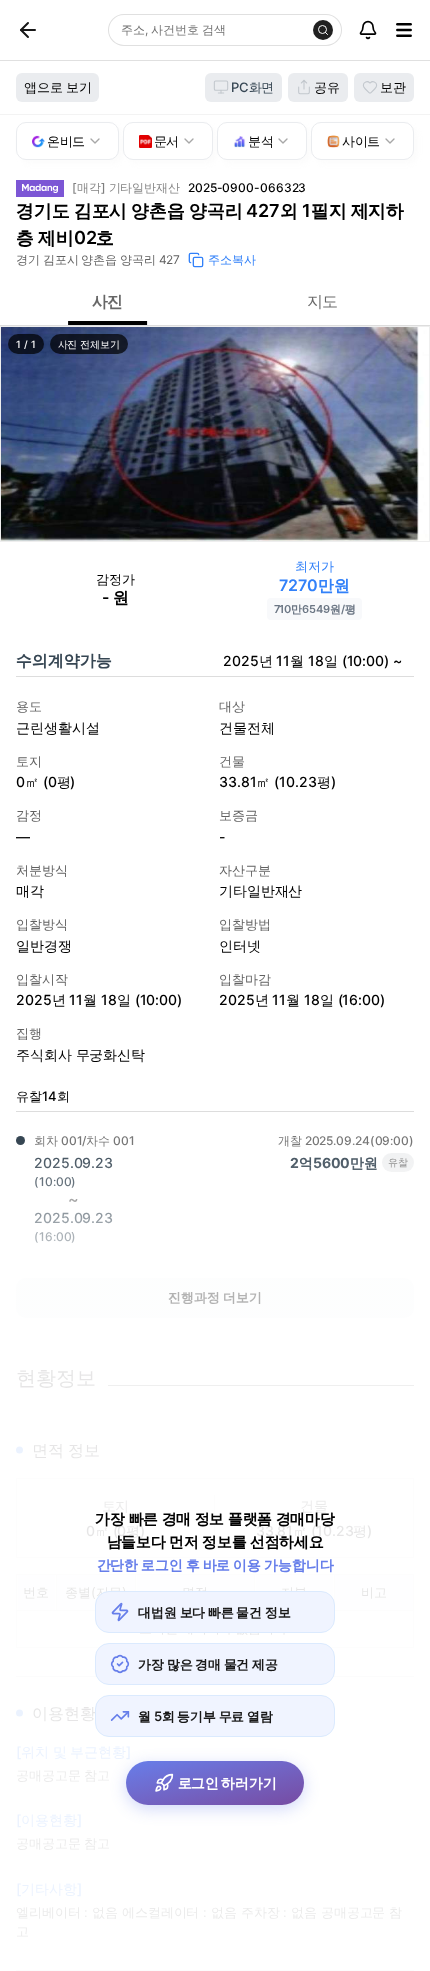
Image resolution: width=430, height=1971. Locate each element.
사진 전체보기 (89, 344)
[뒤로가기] (51, 30)
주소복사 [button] (232, 259)
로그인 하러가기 (227, 1782)
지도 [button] (323, 301)
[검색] (323, 30)
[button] (215, 434)
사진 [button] (108, 301)
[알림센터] (368, 30)
